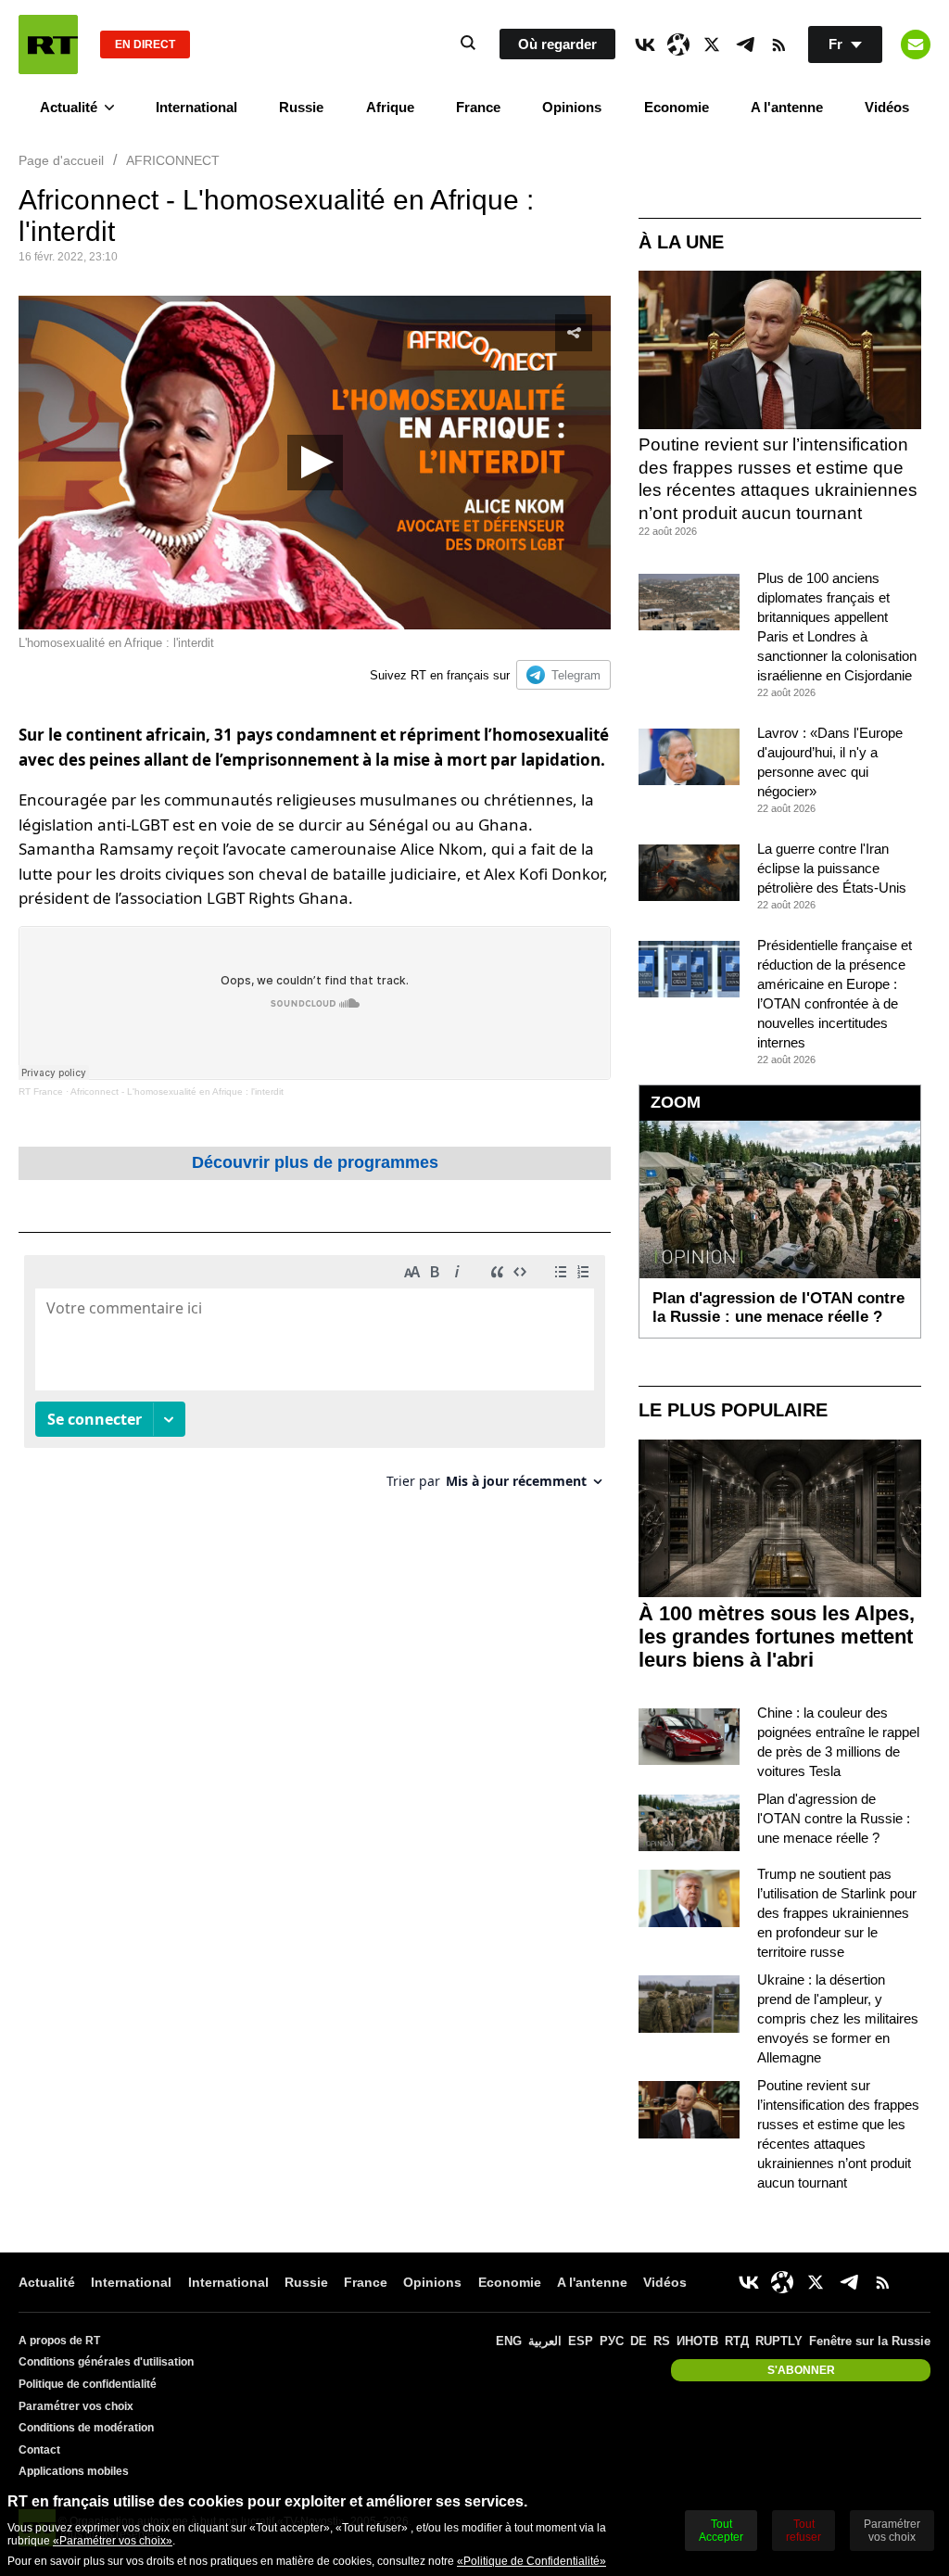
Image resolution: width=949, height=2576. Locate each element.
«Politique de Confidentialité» (531, 2561)
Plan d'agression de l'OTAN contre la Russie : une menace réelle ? (834, 1818)
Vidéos (887, 107)
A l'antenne (787, 107)
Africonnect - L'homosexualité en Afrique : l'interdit (177, 1091)
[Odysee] (678, 44)
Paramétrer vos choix (76, 2406)
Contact (39, 2450)
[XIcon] (712, 44)
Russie (301, 107)
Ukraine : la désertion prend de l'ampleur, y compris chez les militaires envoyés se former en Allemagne (838, 2018)
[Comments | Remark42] (315, 1379)
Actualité (69, 107)
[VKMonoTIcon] (645, 44)
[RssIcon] (778, 44)
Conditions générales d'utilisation (106, 2362)
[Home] (48, 44)
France (478, 107)
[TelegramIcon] (745, 44)
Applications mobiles (74, 2471)
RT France (41, 1091)
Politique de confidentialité (88, 2384)
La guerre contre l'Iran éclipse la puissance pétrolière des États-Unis (832, 868)
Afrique (390, 107)
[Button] (916, 44)
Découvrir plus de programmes (315, 1162)
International (196, 107)
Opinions (572, 107)
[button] (315, 463)
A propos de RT (59, 2341)
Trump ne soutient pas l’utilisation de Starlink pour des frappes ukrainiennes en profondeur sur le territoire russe (837, 1913)
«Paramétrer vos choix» (113, 2541)
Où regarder (557, 44)
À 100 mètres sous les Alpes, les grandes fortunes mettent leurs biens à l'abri (777, 1637)
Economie (677, 107)
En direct (145, 44)
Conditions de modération (86, 2428)
